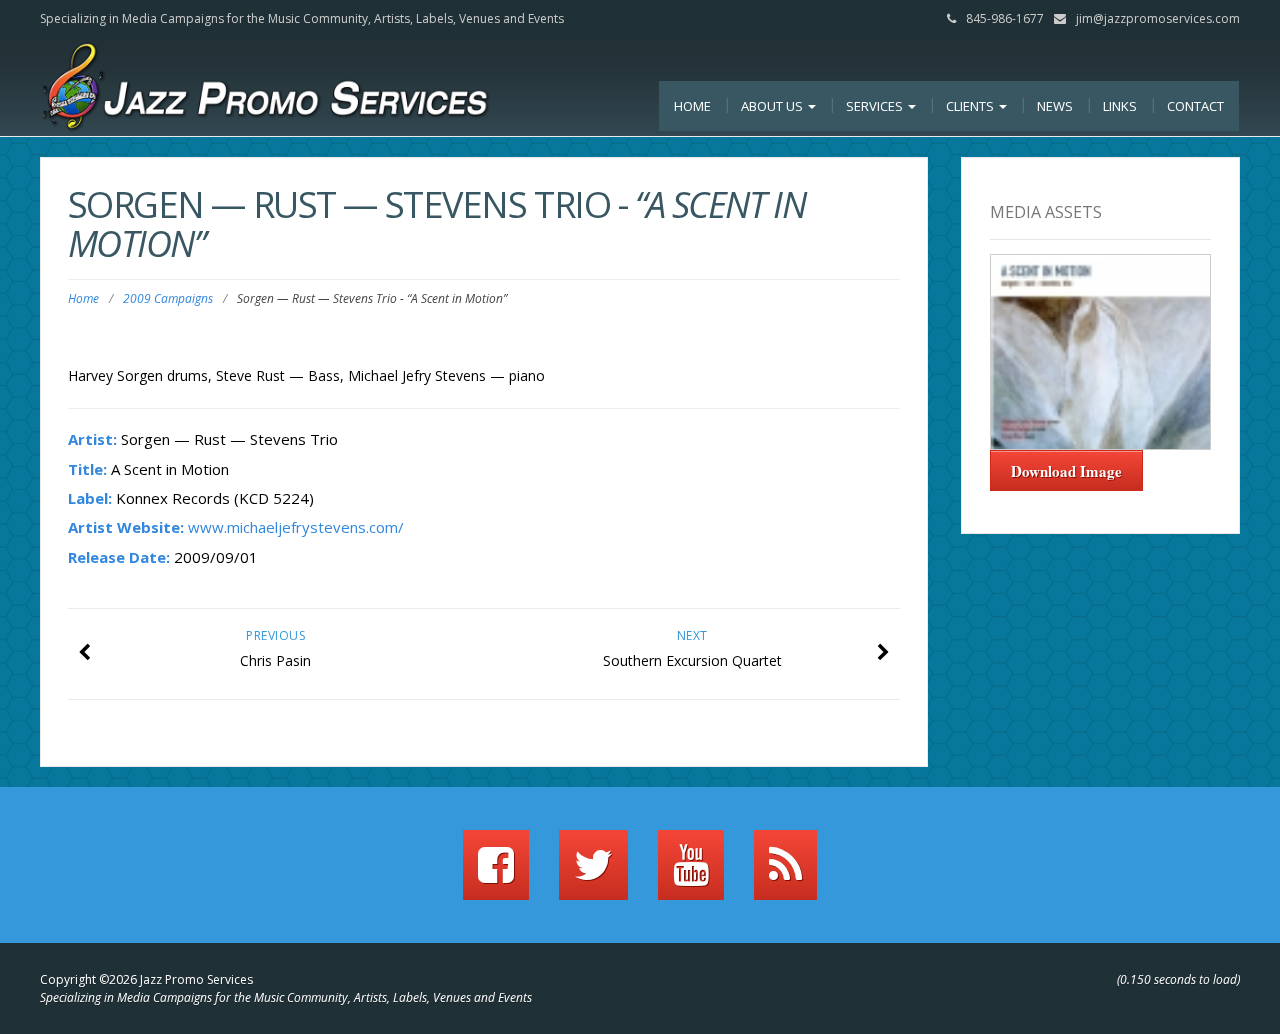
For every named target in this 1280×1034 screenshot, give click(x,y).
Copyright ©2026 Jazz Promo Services (146, 979)
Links (1120, 106)
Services (876, 106)
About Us (773, 106)
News (1055, 106)
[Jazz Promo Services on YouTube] (691, 874)
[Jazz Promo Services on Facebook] (496, 874)
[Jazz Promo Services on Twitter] (593, 874)
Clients (971, 106)
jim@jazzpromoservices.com (1158, 18)
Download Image (1066, 471)
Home (692, 106)
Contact (1195, 106)
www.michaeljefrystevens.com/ (296, 527)
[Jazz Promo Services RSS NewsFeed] (785, 874)
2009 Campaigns (168, 298)
